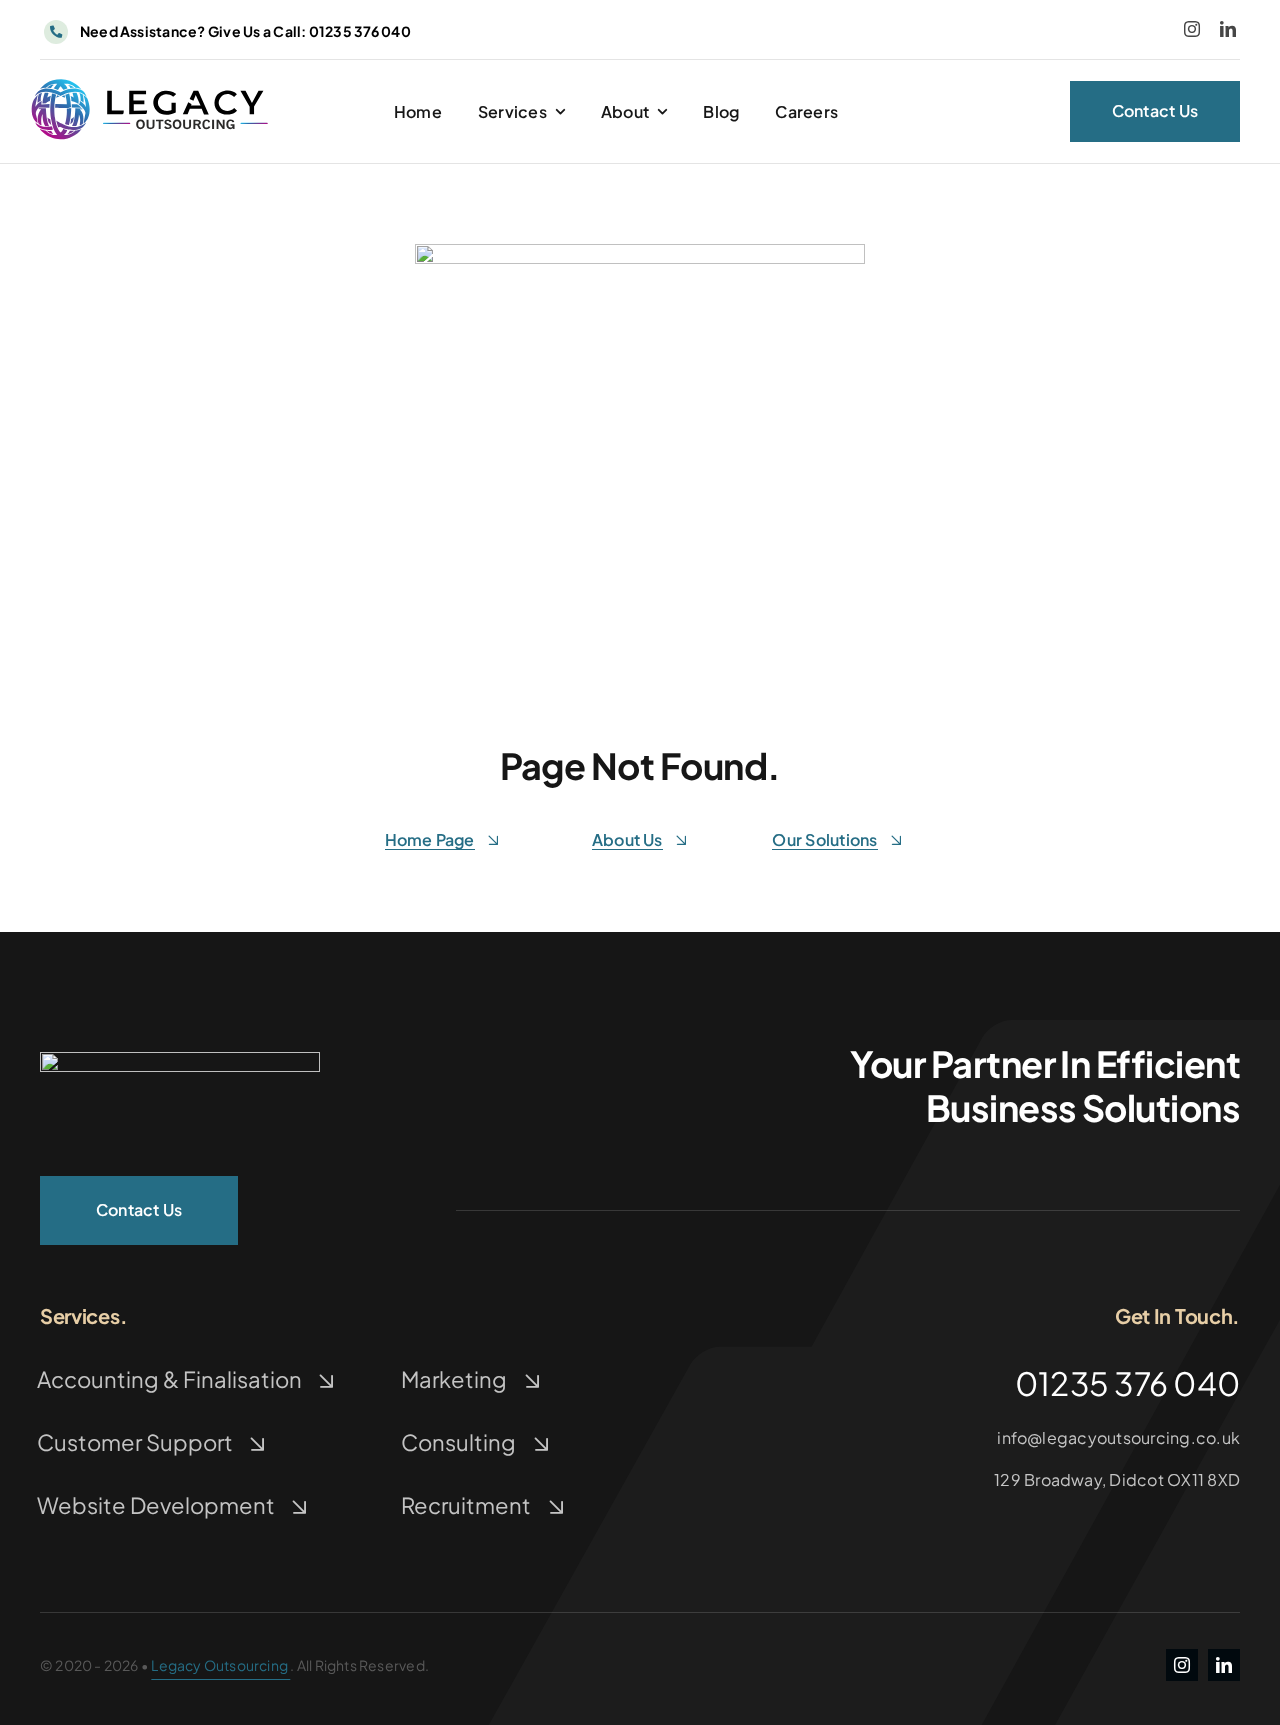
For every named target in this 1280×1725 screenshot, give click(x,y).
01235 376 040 (244, 31)
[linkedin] (1228, 29)
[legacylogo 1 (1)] (149, 83)
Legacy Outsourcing (220, 1665)
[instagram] (1192, 29)
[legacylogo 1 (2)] (180, 1059)
